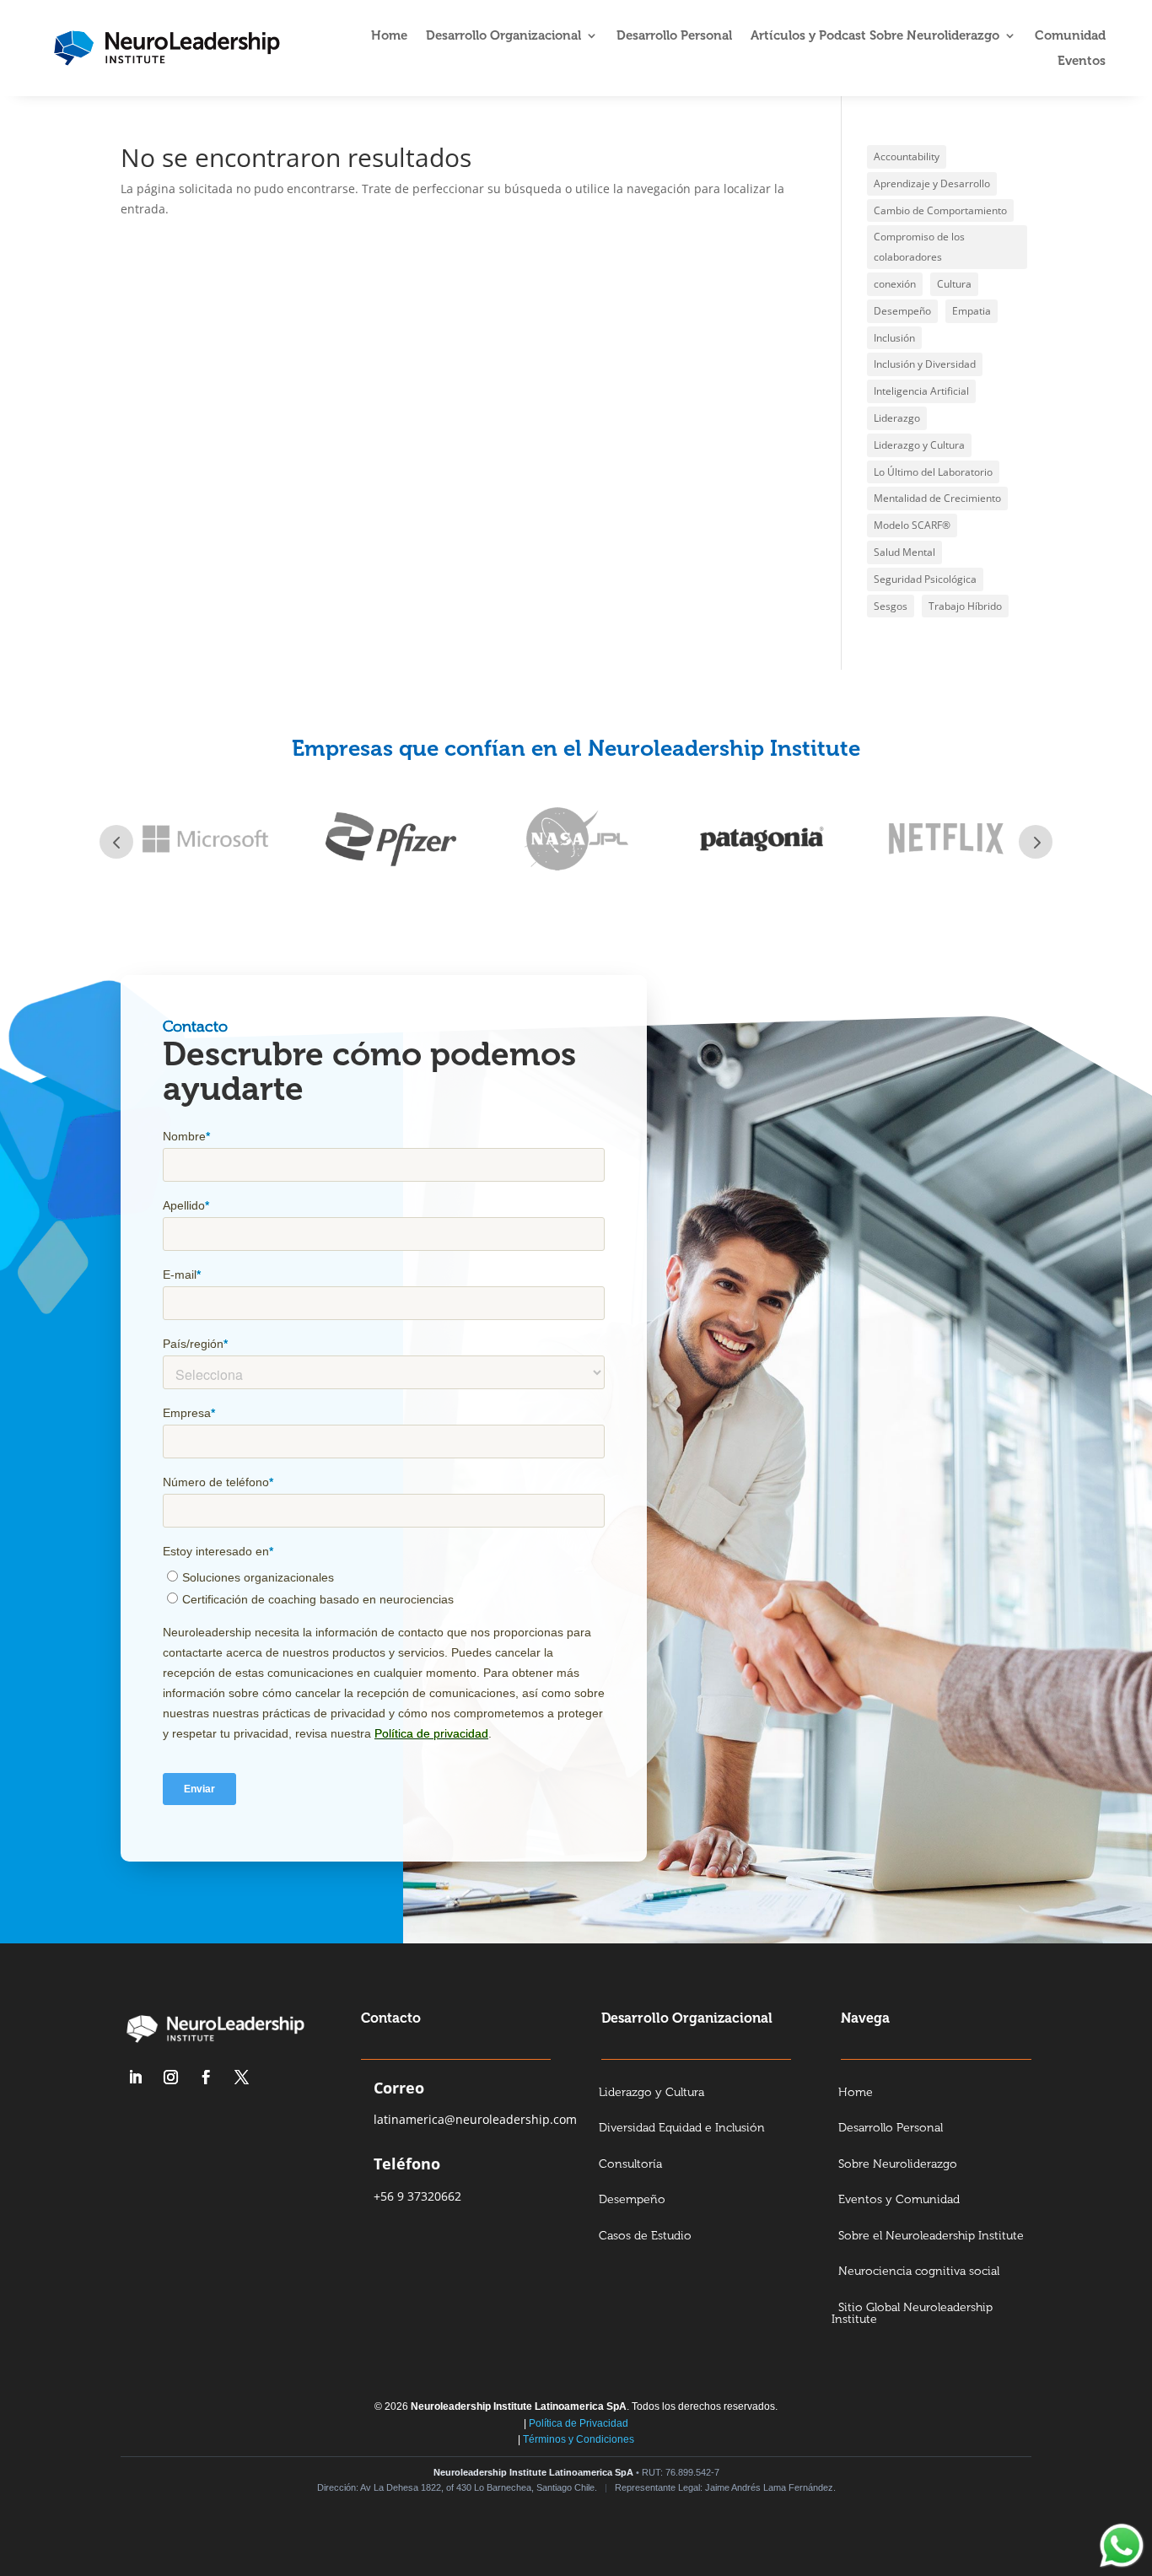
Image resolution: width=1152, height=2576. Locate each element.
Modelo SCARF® (912, 525)
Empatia (972, 311)
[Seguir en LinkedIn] (135, 2078)
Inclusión (894, 338)
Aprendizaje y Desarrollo (932, 183)
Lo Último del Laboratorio (933, 472)
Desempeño (902, 311)
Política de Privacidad (579, 2423)
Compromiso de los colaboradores (919, 247)
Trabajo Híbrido (965, 606)
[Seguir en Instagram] (170, 2078)
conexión (895, 284)
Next (1036, 842)
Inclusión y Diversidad (925, 364)
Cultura (954, 284)
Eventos (1082, 62)
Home (389, 36)
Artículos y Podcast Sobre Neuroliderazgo (875, 36)
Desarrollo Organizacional (503, 36)
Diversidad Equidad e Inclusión (682, 2129)
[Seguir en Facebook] (206, 2078)
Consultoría (630, 2165)
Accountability (907, 156)
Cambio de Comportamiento (940, 210)
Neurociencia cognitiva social (919, 2272)
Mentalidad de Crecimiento (937, 498)
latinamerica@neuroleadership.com (475, 2119)
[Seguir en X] (241, 2078)
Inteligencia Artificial (921, 391)
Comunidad (1070, 36)
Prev (116, 842)
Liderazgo (897, 418)
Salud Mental (904, 552)
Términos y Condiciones (579, 2439)
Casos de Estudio (645, 2236)
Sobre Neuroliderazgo (898, 2165)
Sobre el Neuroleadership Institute (931, 2236)
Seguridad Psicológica (925, 579)
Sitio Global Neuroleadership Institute (912, 2315)
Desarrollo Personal (674, 36)
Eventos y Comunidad (899, 2200)
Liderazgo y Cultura (919, 445)
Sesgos (891, 606)
